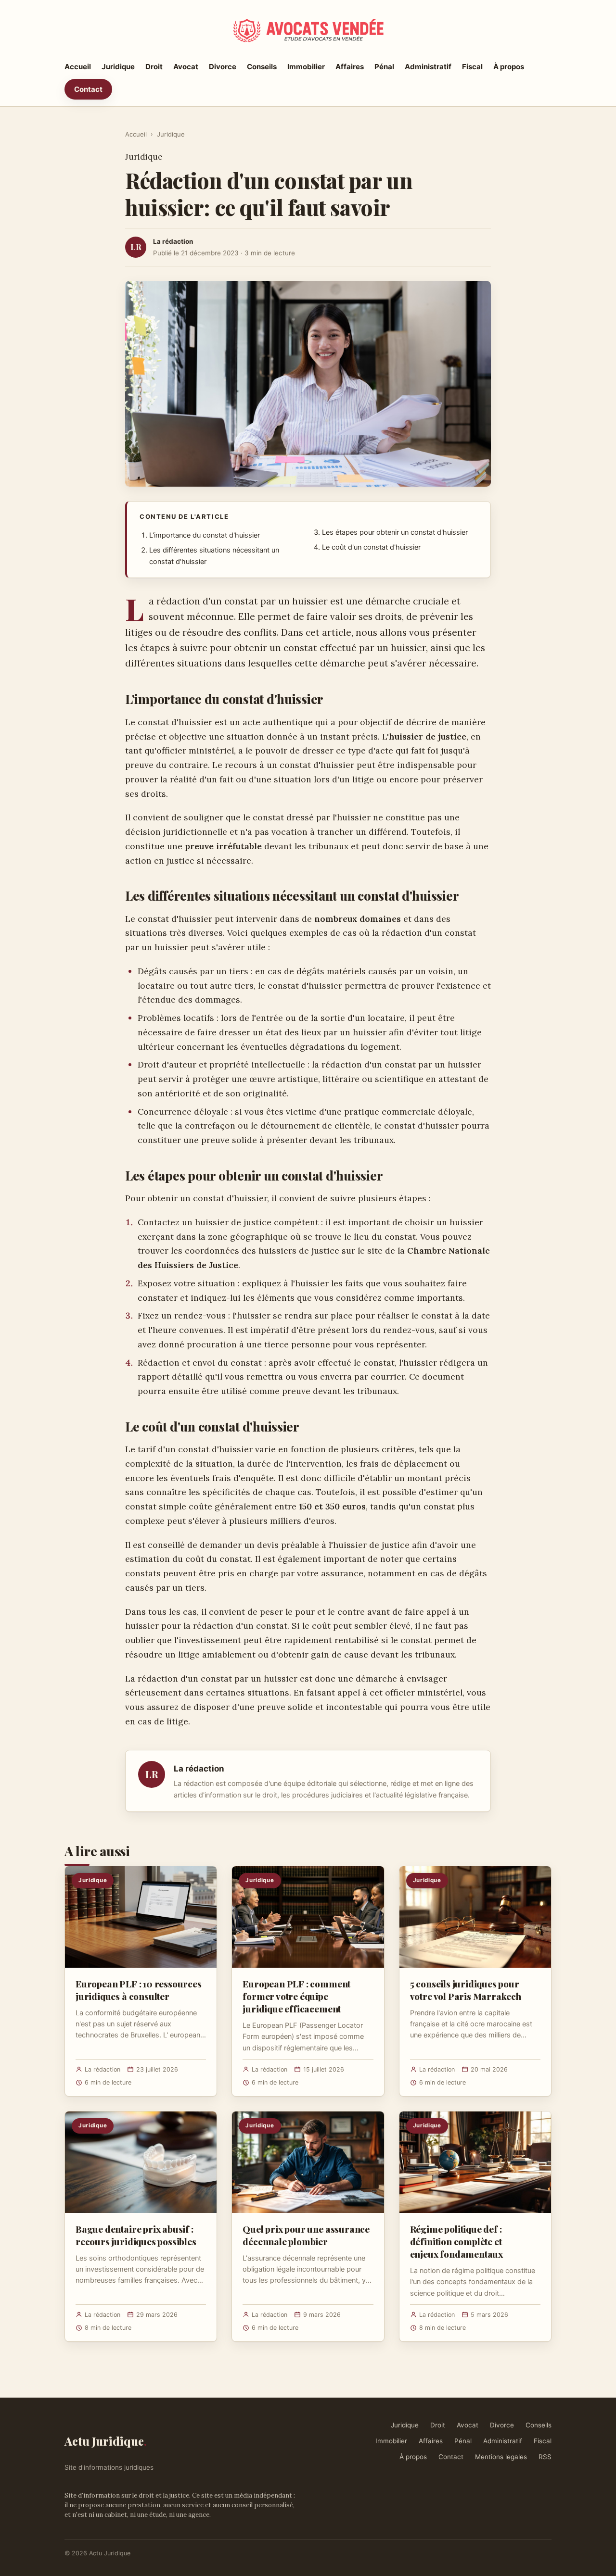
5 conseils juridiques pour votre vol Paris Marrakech (466, 1990)
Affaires (350, 67)
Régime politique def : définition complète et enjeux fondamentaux (456, 2241)
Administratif (428, 67)
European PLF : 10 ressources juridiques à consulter (139, 1990)
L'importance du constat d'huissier (205, 535)
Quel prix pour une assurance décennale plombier (306, 2235)
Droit (154, 67)
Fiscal (472, 67)
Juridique (118, 67)
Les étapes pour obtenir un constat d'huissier (395, 532)
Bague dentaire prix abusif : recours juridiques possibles (136, 2235)
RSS (545, 2457)
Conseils (262, 67)
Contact (88, 89)
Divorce (223, 67)
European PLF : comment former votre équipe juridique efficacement (296, 1996)
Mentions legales (501, 2457)
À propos (509, 67)
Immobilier (306, 67)
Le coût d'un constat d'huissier (371, 547)
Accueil (78, 67)
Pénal (384, 67)
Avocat (186, 67)
